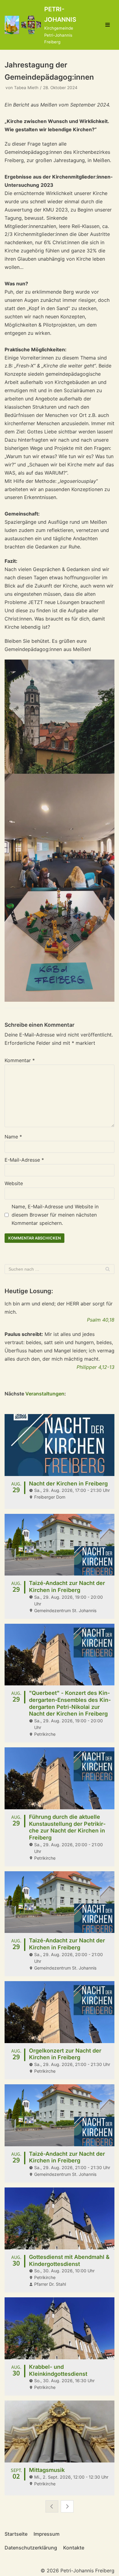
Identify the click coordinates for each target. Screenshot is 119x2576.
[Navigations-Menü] (108, 25)
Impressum (47, 2534)
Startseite (16, 2534)
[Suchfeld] (108, 1269)
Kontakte (74, 2548)
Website (14, 1183)
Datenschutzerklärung (31, 2548)
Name (13, 1137)
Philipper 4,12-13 (96, 1367)
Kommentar (20, 1060)
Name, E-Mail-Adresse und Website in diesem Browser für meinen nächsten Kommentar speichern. (55, 1215)
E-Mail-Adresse (24, 1160)
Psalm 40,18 (101, 1320)
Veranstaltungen (45, 1394)
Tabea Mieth (26, 88)
